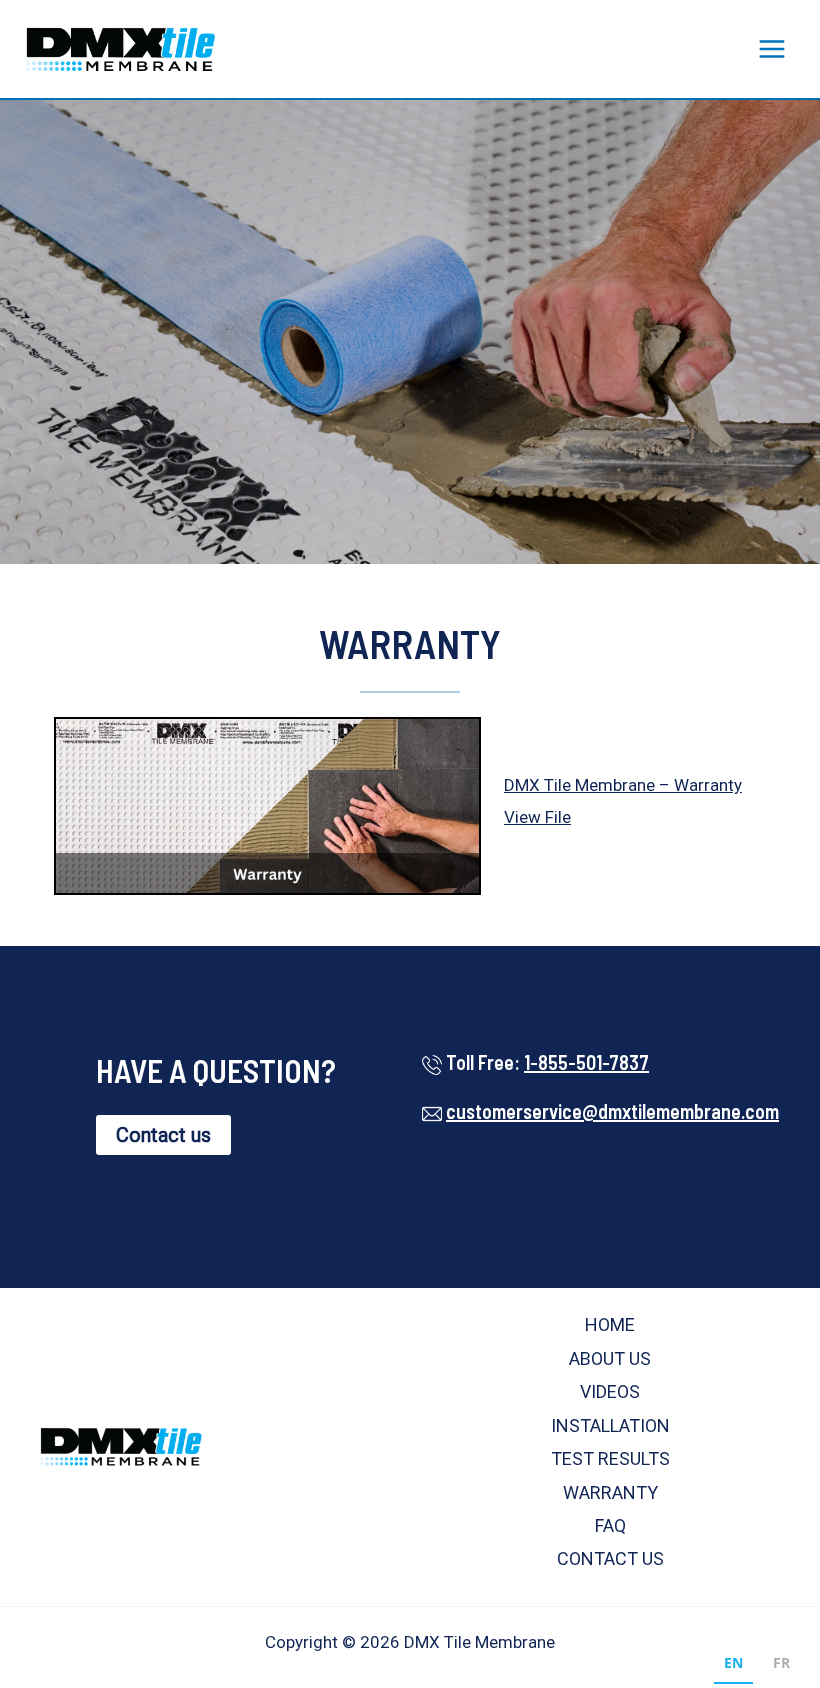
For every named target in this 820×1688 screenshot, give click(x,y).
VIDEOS (610, 1391)
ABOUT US (610, 1358)
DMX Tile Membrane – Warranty (623, 785)
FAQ (610, 1525)
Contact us (163, 1135)
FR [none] (781, 1662)
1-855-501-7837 (586, 1062)
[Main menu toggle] (773, 49)
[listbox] (757, 1665)
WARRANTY (610, 1492)
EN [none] (733, 1662)
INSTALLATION (610, 1425)
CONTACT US (610, 1558)
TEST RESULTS (610, 1458)
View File (537, 817)
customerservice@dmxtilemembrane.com (612, 1111)
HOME (610, 1324)
